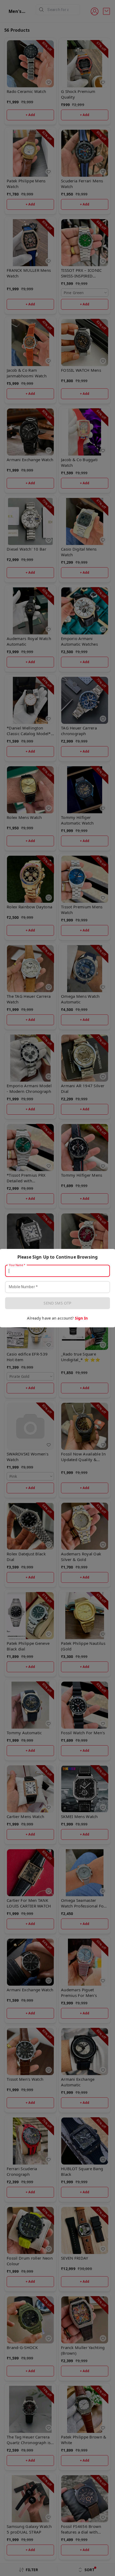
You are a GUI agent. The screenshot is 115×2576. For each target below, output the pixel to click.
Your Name (17, 1265)
